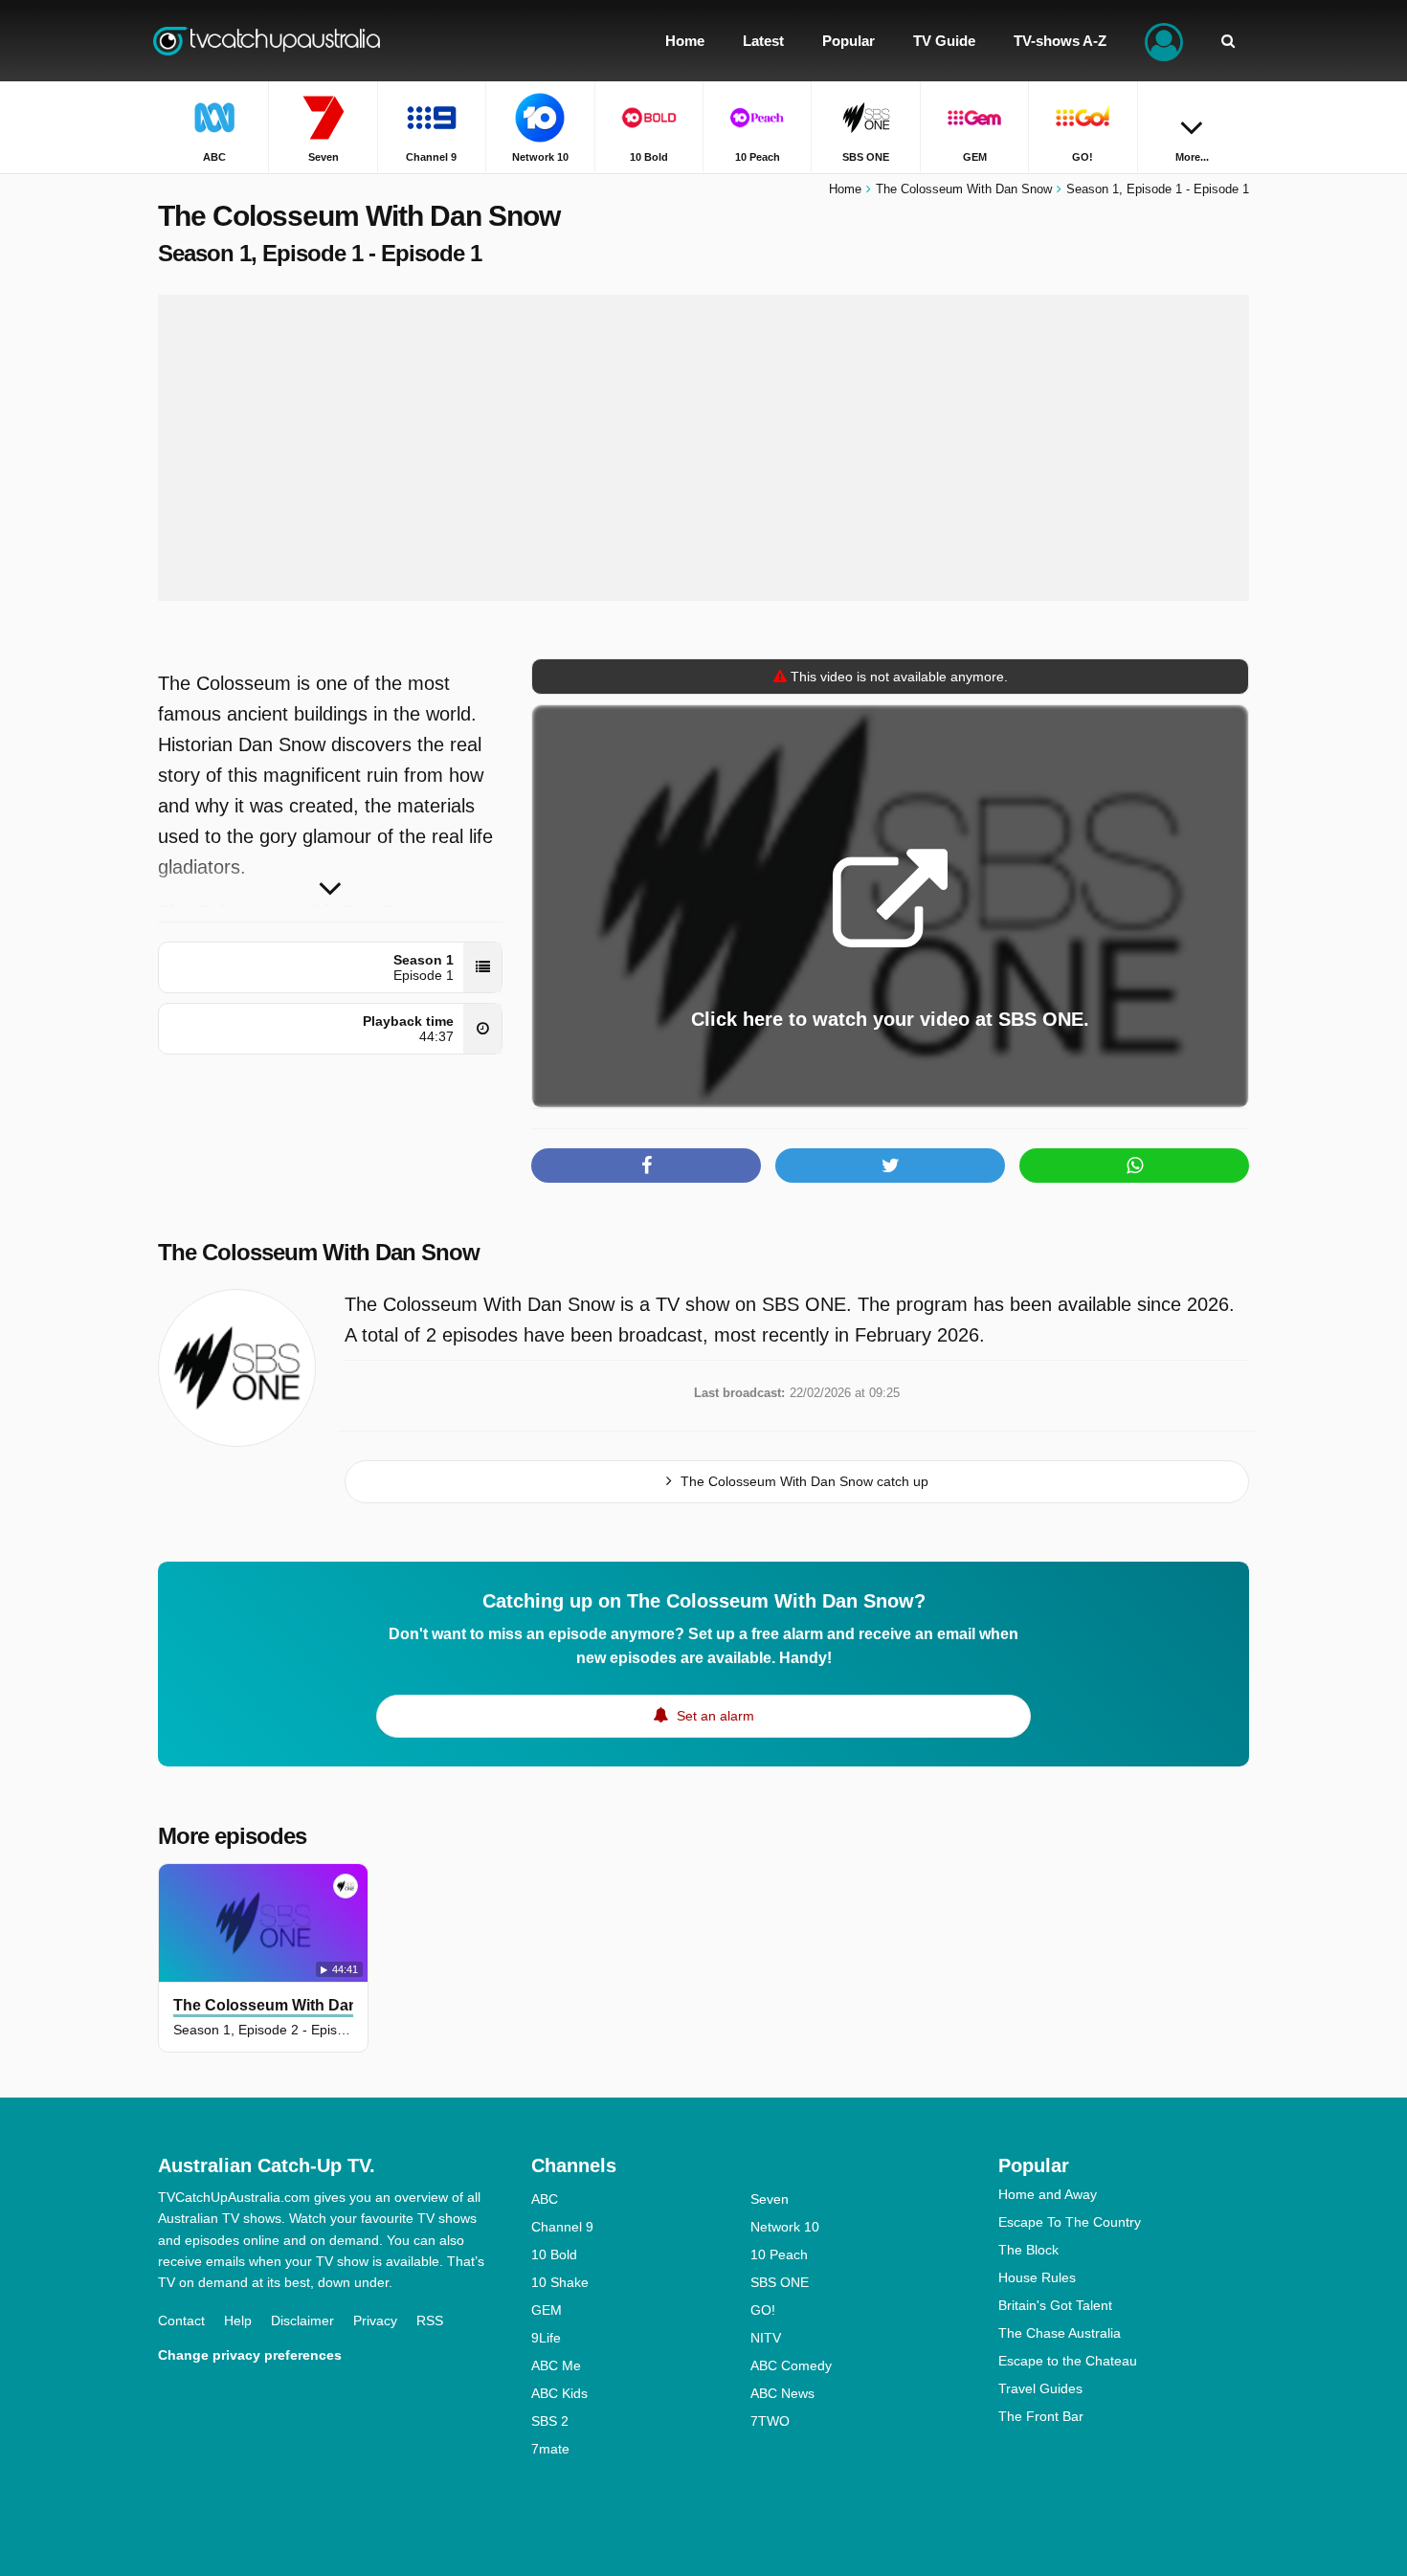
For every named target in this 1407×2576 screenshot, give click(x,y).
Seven (770, 2199)
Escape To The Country (1070, 2222)
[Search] (1228, 41)
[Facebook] (646, 1166)
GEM (547, 2310)
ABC (545, 2199)
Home (845, 189)
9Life (546, 2338)
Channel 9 (562, 2227)
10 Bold (554, 2254)
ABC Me (556, 2365)
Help (238, 2321)
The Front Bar (1041, 2416)
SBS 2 (550, 2421)
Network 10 (785, 2227)
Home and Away (1048, 2194)
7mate (550, 2449)
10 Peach (779, 2254)
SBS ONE (780, 2282)
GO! (763, 2310)
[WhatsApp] (1134, 1166)
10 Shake (560, 2282)
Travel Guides (1040, 2388)
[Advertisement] (703, 448)
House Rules (1037, 2277)
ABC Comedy (791, 2365)
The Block (1028, 2250)
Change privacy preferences (250, 2355)
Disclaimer (302, 2321)
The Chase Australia (1060, 2333)
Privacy (375, 2321)
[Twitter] (890, 1166)
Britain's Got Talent (1055, 2305)
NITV (766, 2338)
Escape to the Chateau (1068, 2361)
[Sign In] (1164, 41)
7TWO (770, 2421)
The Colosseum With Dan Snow (319, 1252)
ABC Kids (559, 2393)
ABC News (782, 2393)
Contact (181, 2321)
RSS (430, 2321)
